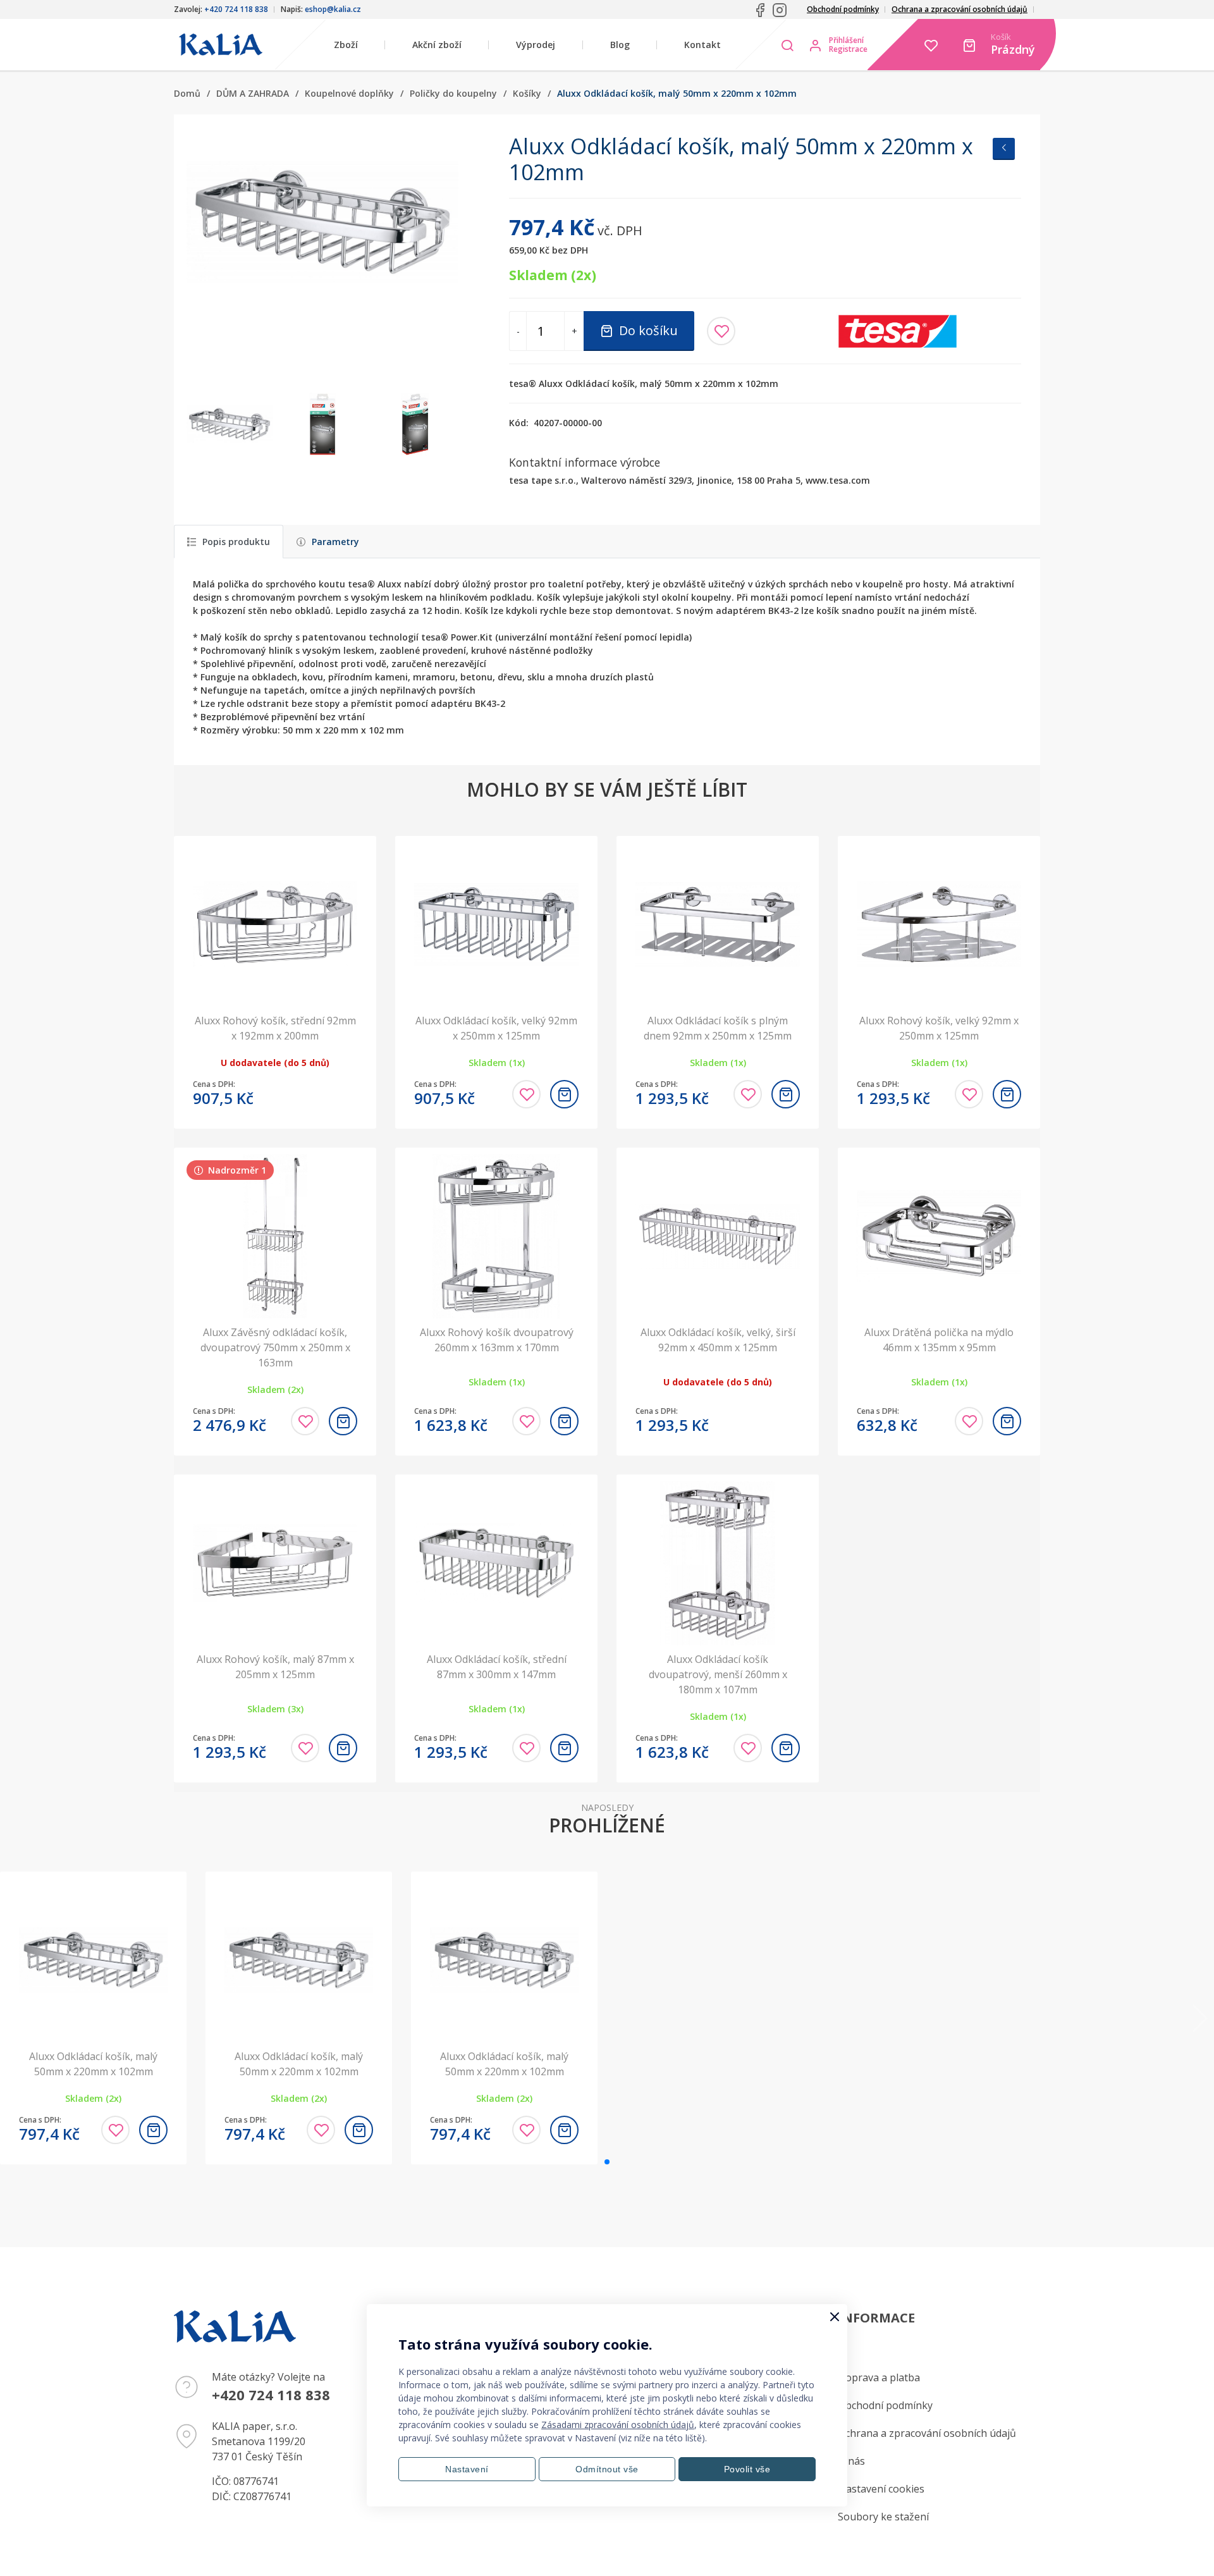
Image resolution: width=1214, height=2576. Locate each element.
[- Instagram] (780, 10)
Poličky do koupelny (453, 93)
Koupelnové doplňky (349, 93)
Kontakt (702, 45)
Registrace (848, 49)
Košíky (527, 93)
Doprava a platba (879, 2377)
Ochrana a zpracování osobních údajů (960, 9)
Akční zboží (437, 45)
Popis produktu (236, 542)
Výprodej (536, 45)
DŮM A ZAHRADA (253, 93)
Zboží (346, 45)
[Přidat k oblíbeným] (721, 331)
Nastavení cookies (881, 2489)
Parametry (335, 542)
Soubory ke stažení (883, 2517)
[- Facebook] (760, 10)
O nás (851, 2461)
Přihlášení (846, 40)
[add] (564, 1094)
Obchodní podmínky (843, 9)
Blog (620, 45)
